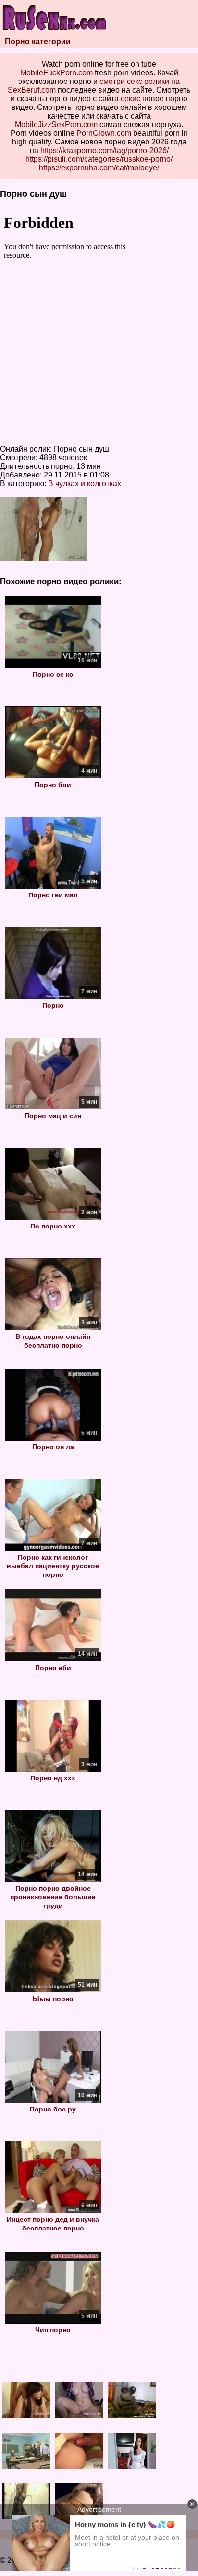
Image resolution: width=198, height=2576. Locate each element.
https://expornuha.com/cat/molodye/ (99, 168)
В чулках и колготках (85, 483)
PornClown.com (104, 133)
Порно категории (38, 42)
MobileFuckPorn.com (56, 73)
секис (130, 99)
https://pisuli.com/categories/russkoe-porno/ (99, 159)
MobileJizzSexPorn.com (56, 125)
